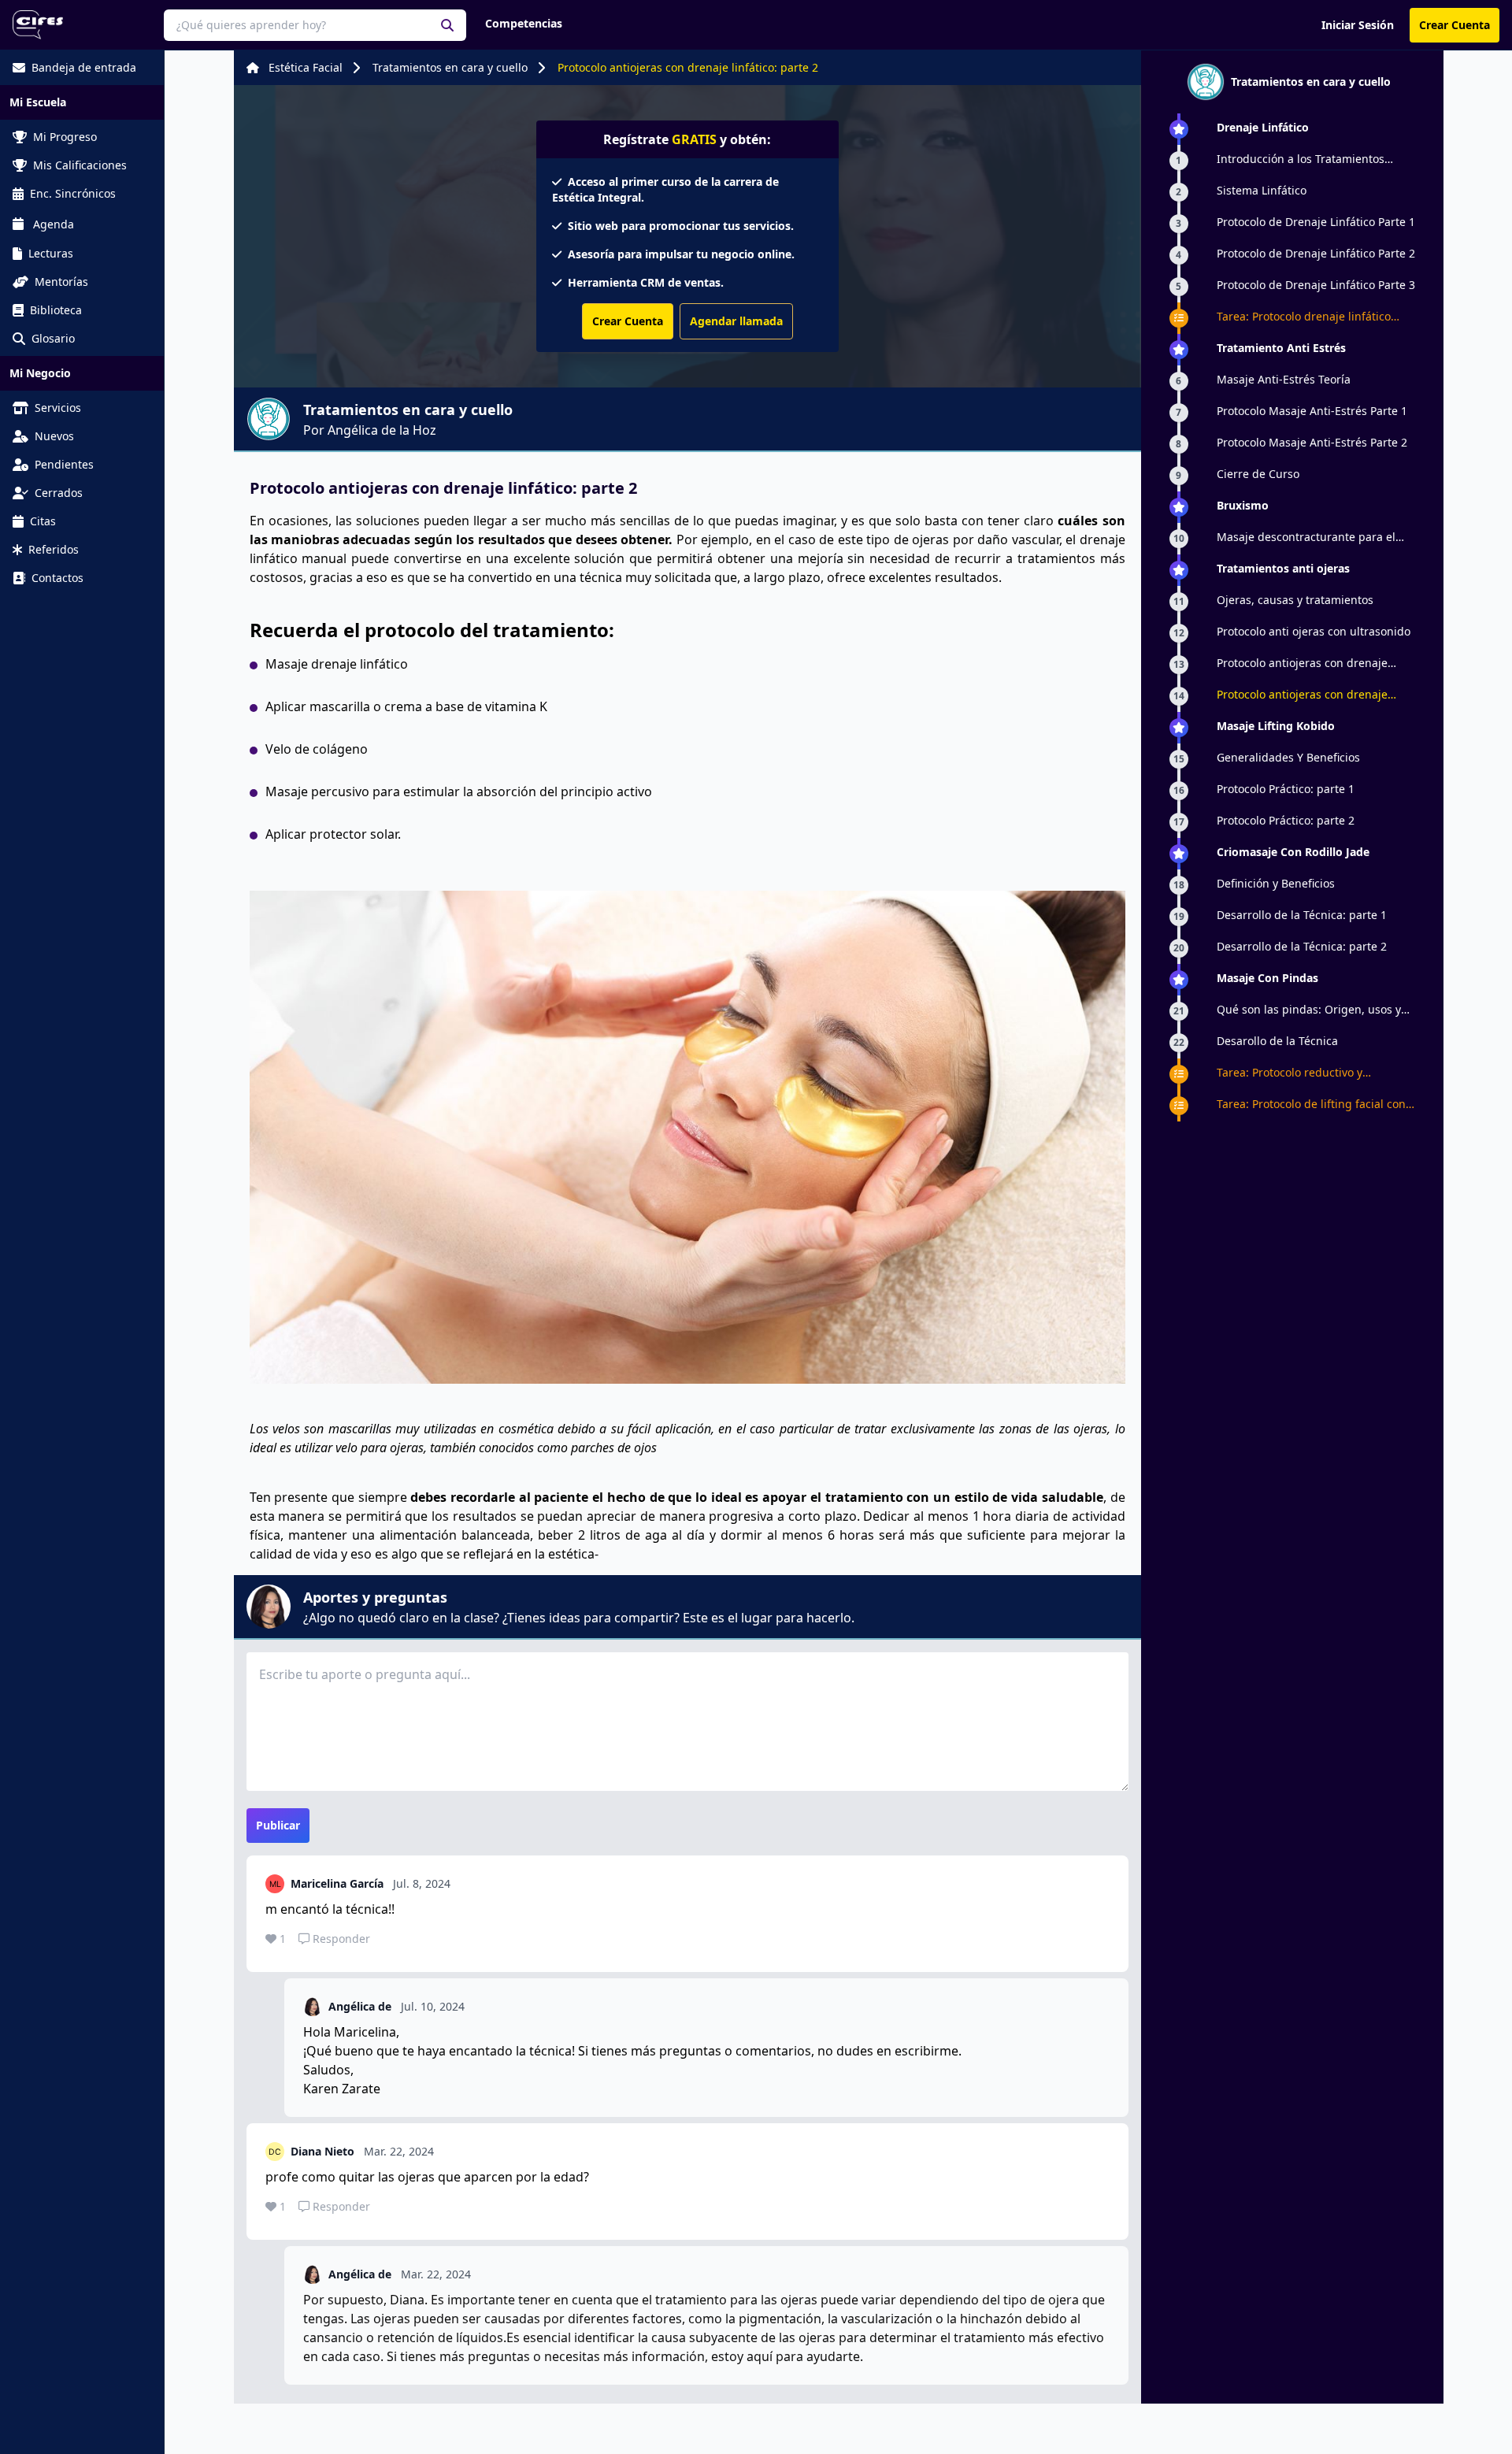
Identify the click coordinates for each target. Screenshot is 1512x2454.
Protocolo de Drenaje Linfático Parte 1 (1316, 222)
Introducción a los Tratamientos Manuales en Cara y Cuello (1301, 159)
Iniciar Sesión (1358, 25)
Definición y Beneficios (1276, 883)
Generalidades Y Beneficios (1288, 757)
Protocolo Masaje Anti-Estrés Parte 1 (1312, 411)
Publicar (278, 1825)
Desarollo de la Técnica (1277, 1041)
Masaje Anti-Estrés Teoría (1284, 379)
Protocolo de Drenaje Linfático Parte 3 (1316, 285)
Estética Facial (306, 67)
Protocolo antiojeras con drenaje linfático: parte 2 (688, 67)
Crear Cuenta (1455, 25)
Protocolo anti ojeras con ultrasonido (1314, 631)
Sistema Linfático (1262, 190)
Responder (341, 1939)
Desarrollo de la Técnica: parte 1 (1302, 915)
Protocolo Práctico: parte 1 (1286, 789)
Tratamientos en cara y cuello (450, 67)
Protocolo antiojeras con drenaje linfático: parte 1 (1302, 663)
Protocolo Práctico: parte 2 (1286, 820)
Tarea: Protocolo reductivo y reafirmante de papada (1290, 1073)
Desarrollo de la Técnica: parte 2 (1302, 946)
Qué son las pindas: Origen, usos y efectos (1309, 1010)
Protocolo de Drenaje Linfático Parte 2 (1316, 253)
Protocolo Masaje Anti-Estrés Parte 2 (1312, 442)
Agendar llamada (736, 321)
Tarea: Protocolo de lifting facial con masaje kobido (1311, 1104)
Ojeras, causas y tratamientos (1295, 600)
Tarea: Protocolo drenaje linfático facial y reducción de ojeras (1304, 317)
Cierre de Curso (1258, 474)
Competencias (524, 23)
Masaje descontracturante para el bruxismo (1306, 537)
